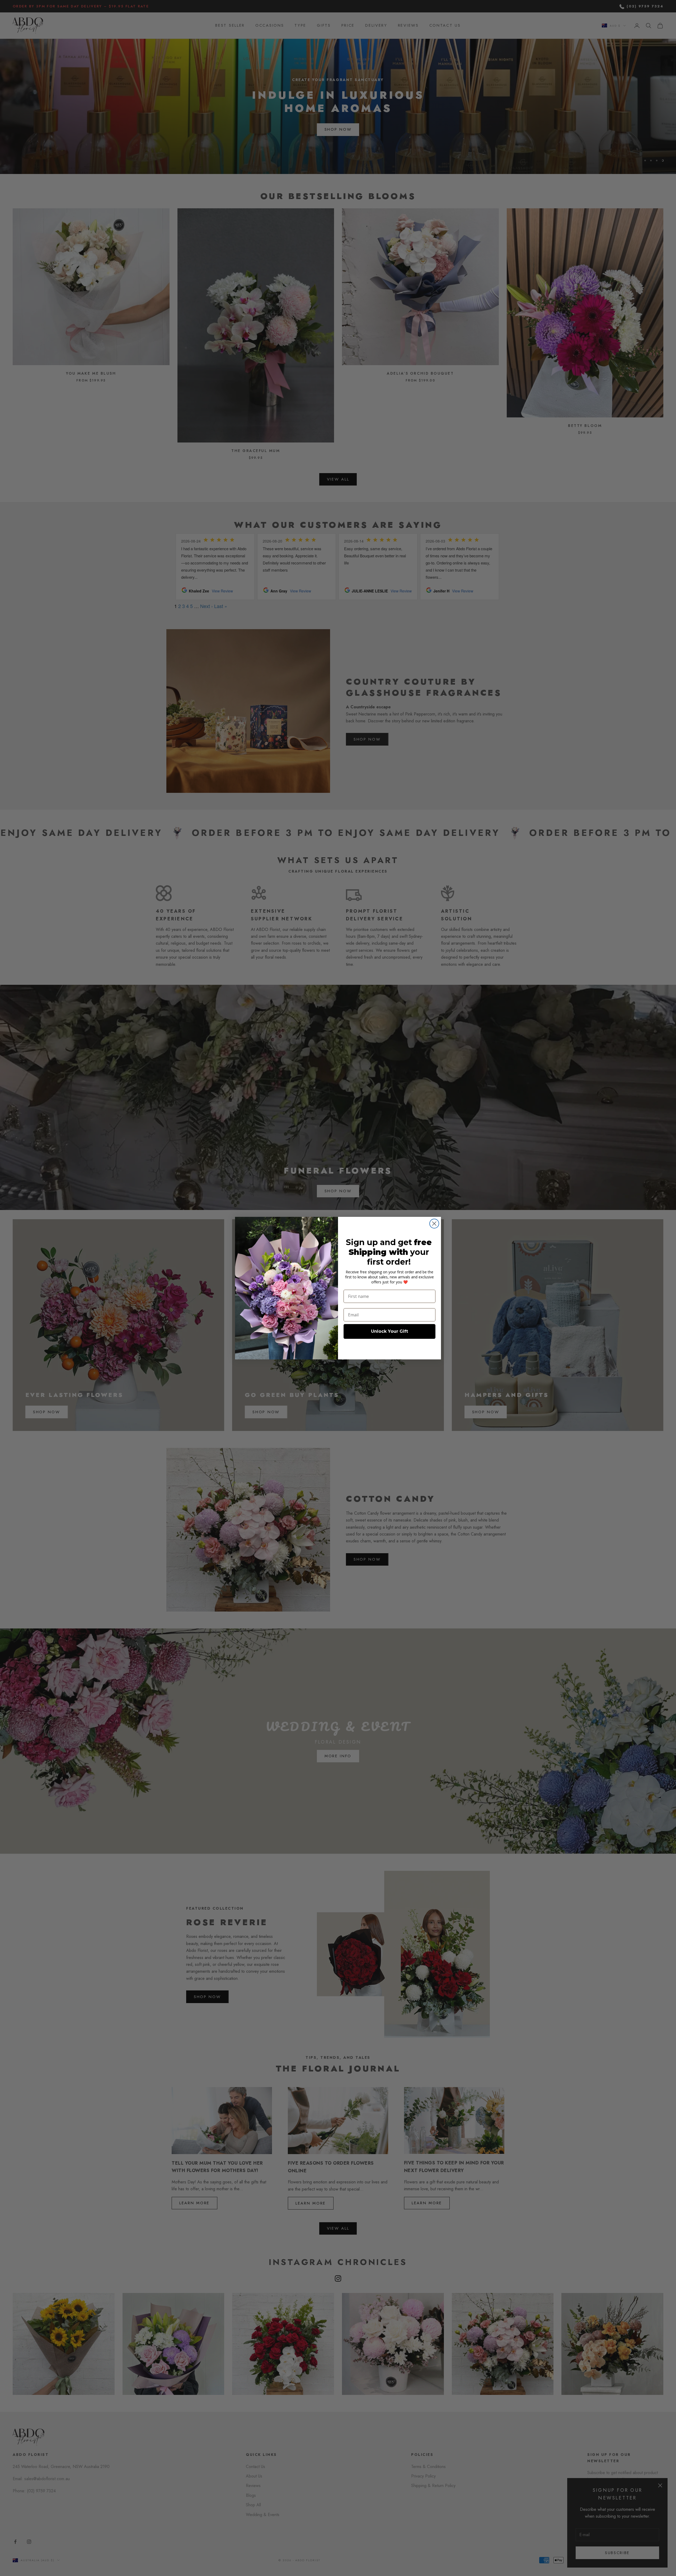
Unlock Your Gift (389, 1331)
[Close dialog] (434, 1224)
